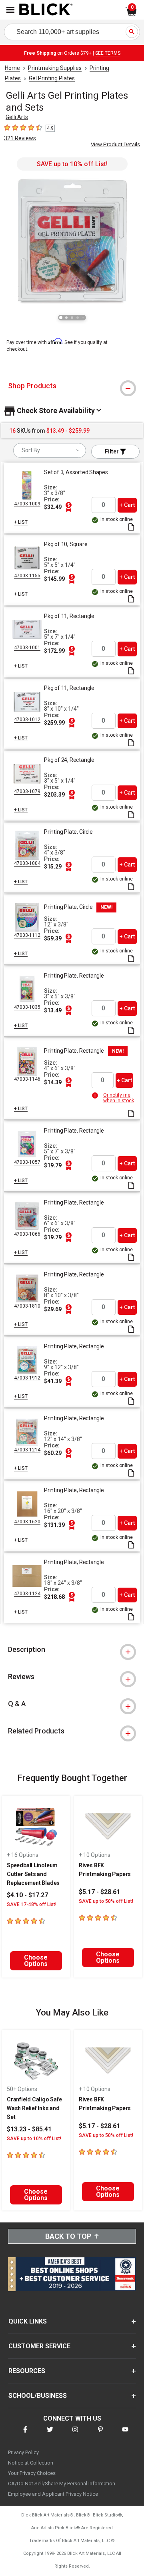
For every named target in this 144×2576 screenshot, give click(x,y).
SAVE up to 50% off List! (106, 1901)
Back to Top (68, 2236)
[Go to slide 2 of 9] (66, 318)
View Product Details (115, 144)
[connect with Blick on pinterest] (100, 2434)
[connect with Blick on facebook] (25, 2434)
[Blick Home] (46, 10)
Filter (112, 451)
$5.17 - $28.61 (99, 1892)
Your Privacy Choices (32, 2473)
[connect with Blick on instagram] (75, 2434)
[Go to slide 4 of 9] (78, 318)
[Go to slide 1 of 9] (61, 318)
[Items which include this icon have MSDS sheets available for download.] (131, 528)
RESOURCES (27, 2371)
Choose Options (36, 1961)
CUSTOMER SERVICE (39, 2346)
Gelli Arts (17, 117)
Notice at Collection (31, 2463)
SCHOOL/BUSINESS (38, 2396)
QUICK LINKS (28, 2321)
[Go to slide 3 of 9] (72, 318)
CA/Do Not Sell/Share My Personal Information (62, 2484)
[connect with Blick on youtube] (125, 2434)
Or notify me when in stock (119, 1098)
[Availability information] (96, 1095)
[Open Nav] (10, 10)
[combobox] (50, 450)
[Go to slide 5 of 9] (83, 318)
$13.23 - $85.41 (29, 2129)
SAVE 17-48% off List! (32, 1904)
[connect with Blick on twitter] (50, 2434)
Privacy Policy (23, 2452)
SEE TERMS (108, 53)
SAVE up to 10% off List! (72, 164)
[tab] (72, 386)
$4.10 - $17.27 (27, 1895)
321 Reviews (20, 138)
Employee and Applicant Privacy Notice (53, 2494)
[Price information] (68, 507)
